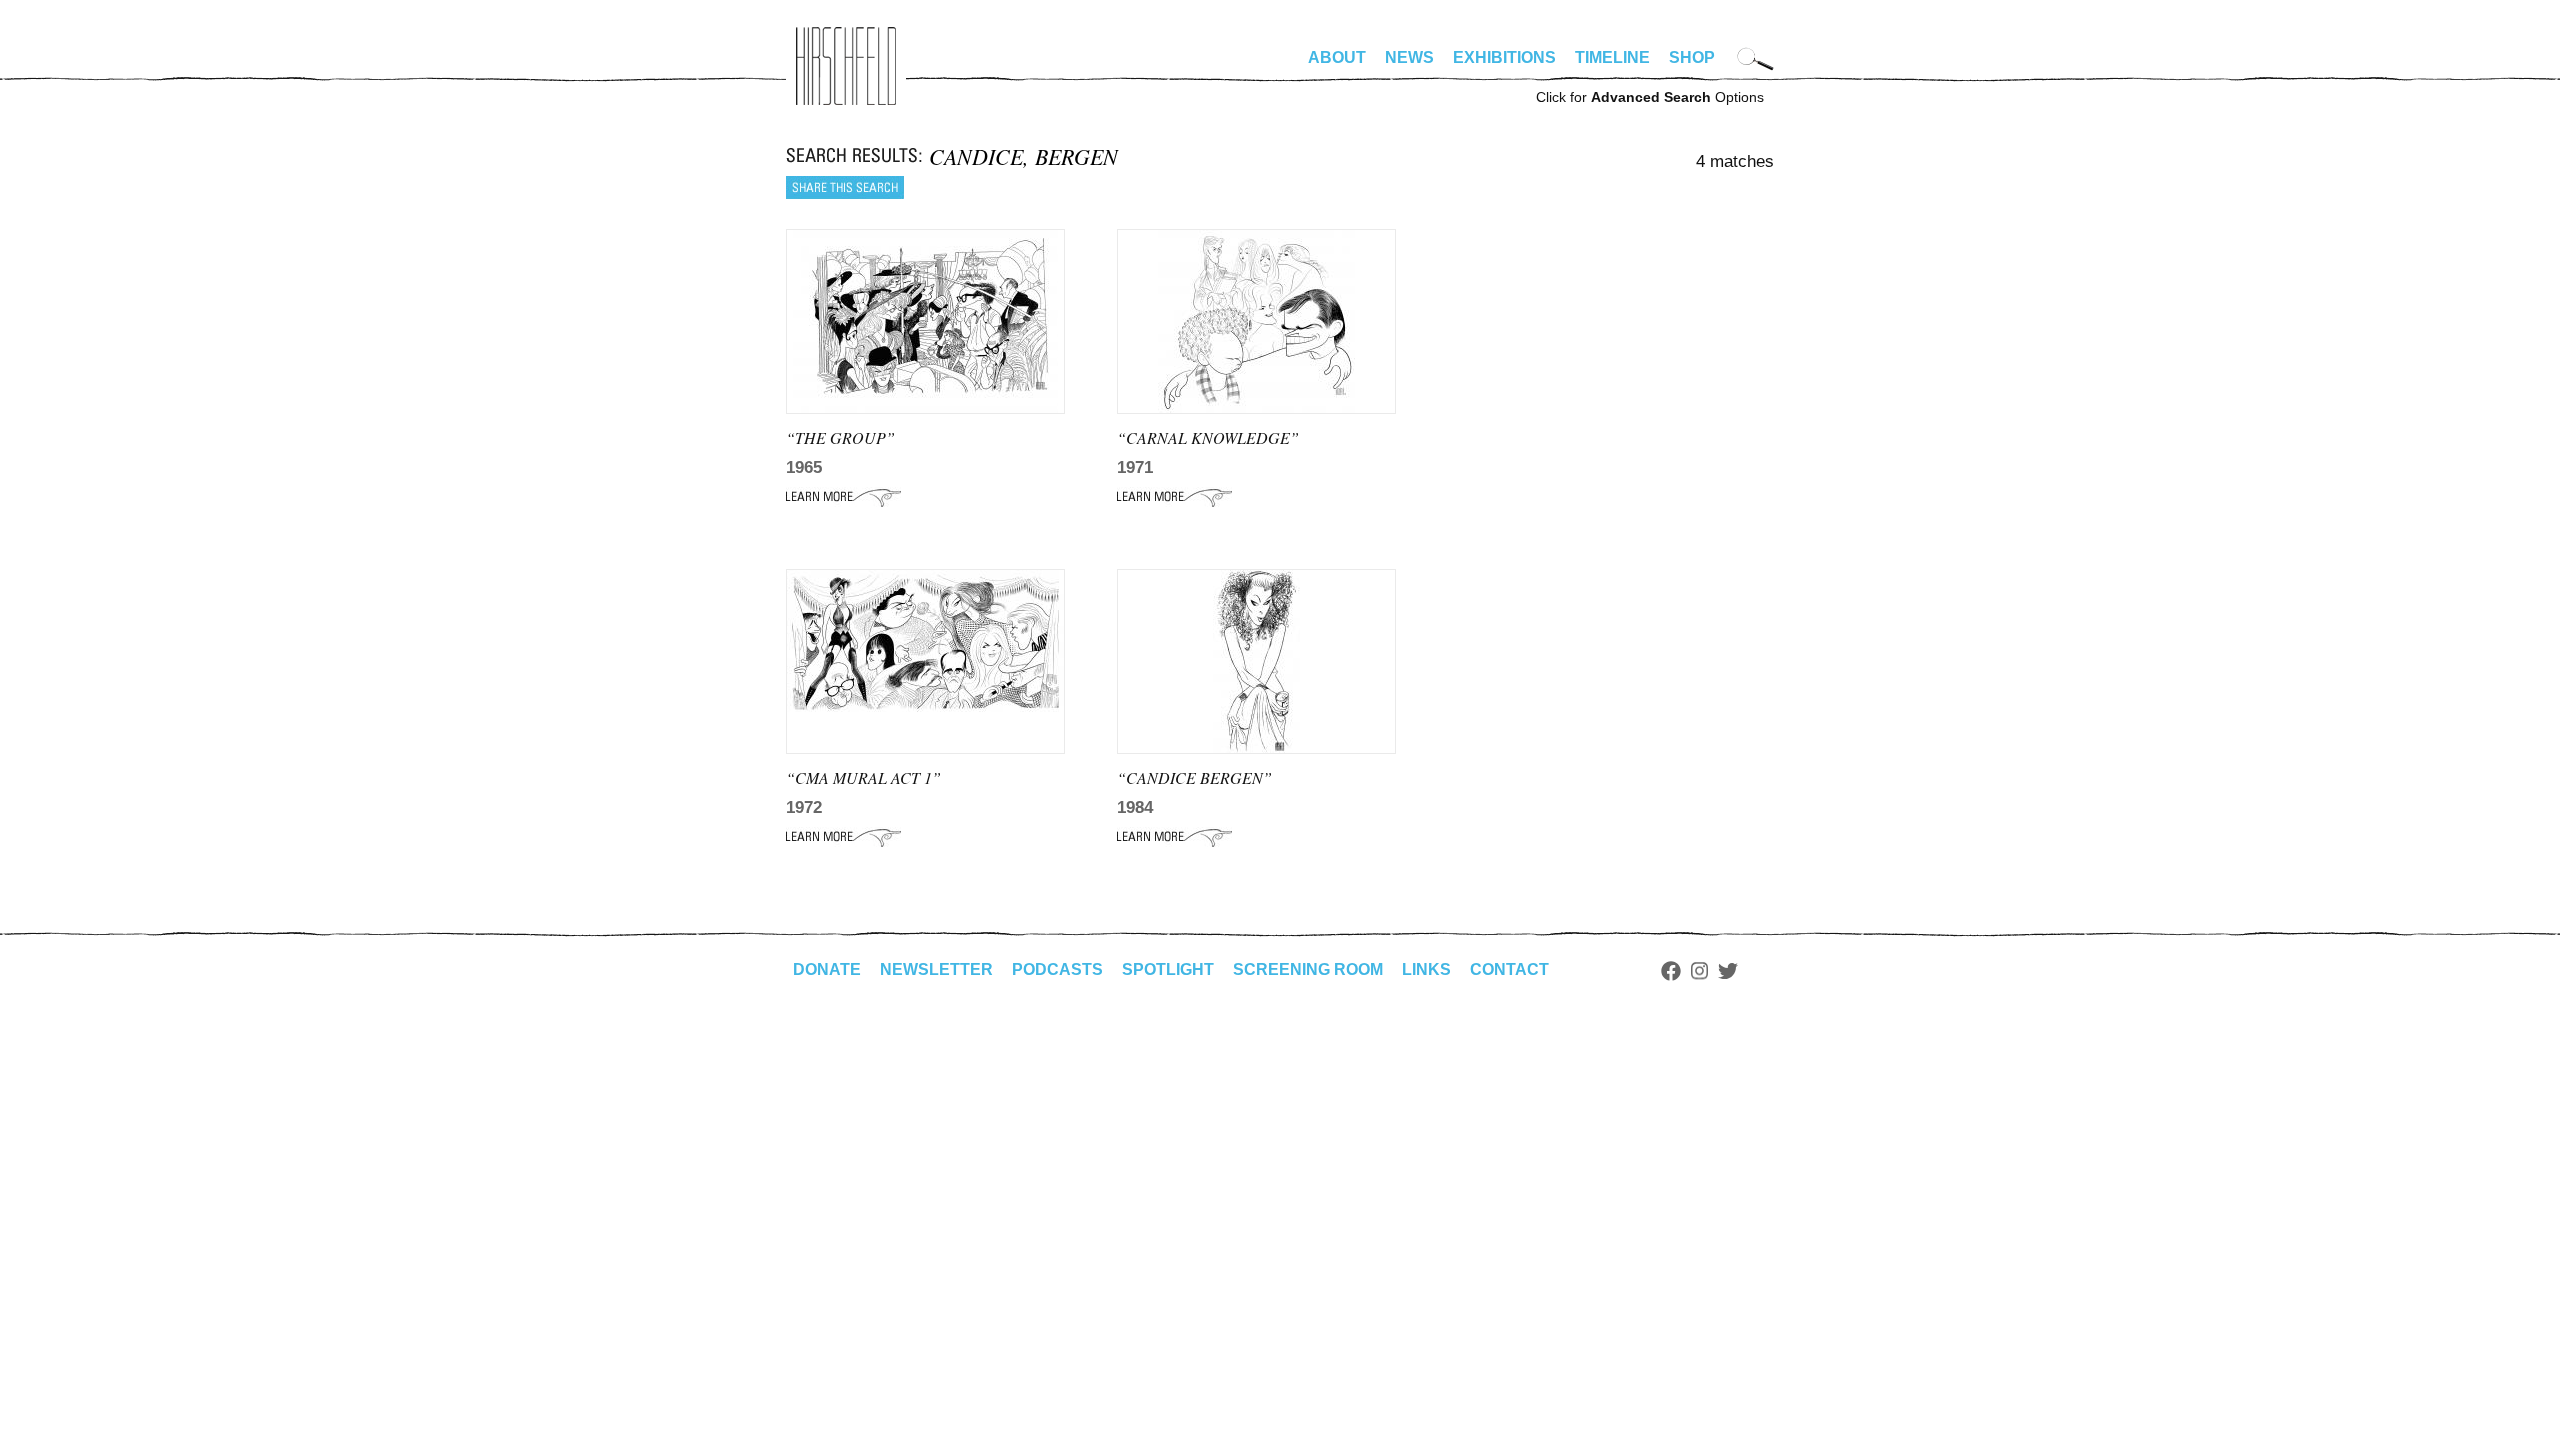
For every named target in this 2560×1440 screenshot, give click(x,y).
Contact (1509, 969)
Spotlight (1168, 969)
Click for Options (1650, 97)
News (1409, 57)
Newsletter (936, 969)
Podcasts (1057, 969)
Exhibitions (1504, 57)
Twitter (1728, 971)
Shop (1692, 57)
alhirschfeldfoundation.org (846, 66)
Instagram (1699, 971)
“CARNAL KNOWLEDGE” (1208, 437)
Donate (827, 969)
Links (1426, 969)
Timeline (1612, 57)
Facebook (1671, 971)
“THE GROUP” (840, 437)
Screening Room (1308, 969)
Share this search (845, 187)
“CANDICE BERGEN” (1194, 777)
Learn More (843, 497)
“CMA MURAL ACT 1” (863, 777)
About (1337, 57)
